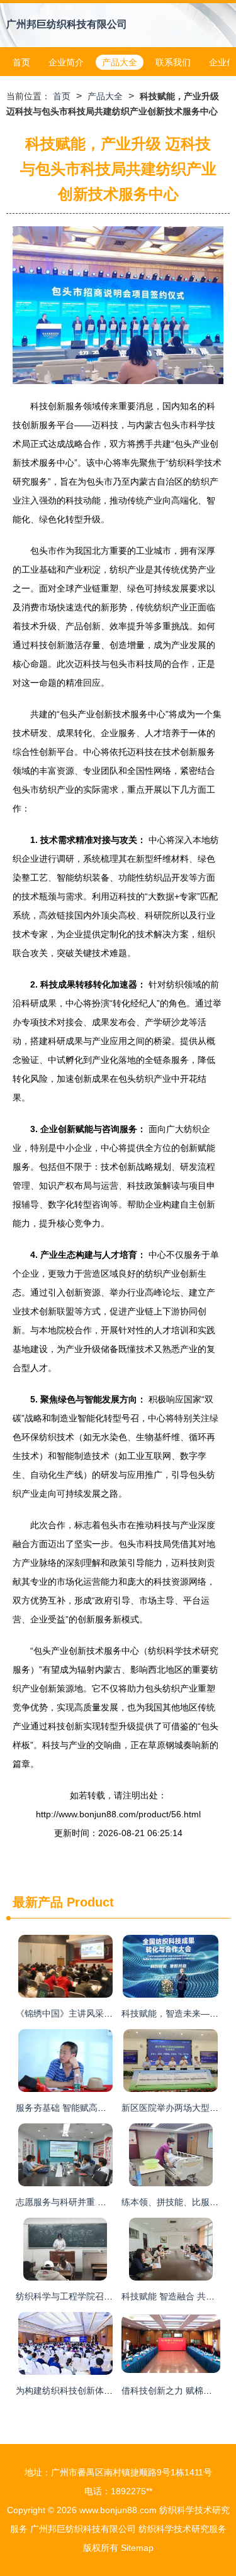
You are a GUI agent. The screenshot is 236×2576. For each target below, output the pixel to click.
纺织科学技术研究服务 (183, 2529)
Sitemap (137, 2548)
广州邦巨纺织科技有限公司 (67, 24)
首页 (21, 62)
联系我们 (173, 62)
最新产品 (38, 1902)
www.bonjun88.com (118, 2510)
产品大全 (120, 62)
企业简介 (66, 62)
